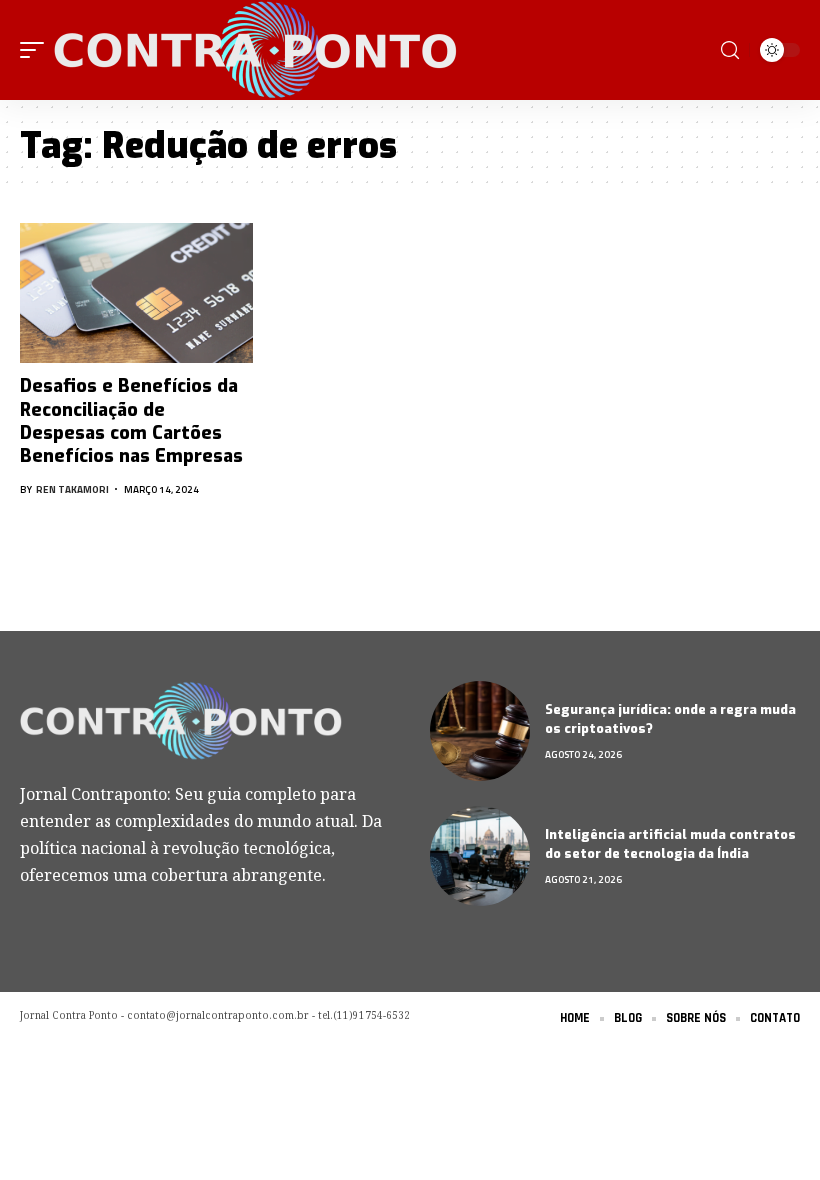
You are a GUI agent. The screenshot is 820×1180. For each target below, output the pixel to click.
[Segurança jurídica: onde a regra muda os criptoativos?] (480, 731)
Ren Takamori (72, 489)
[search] (730, 50)
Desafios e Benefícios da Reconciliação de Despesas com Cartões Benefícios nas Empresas (131, 421)
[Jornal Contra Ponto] (258, 50)
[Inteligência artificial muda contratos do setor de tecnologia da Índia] (480, 856)
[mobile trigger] (37, 50)
